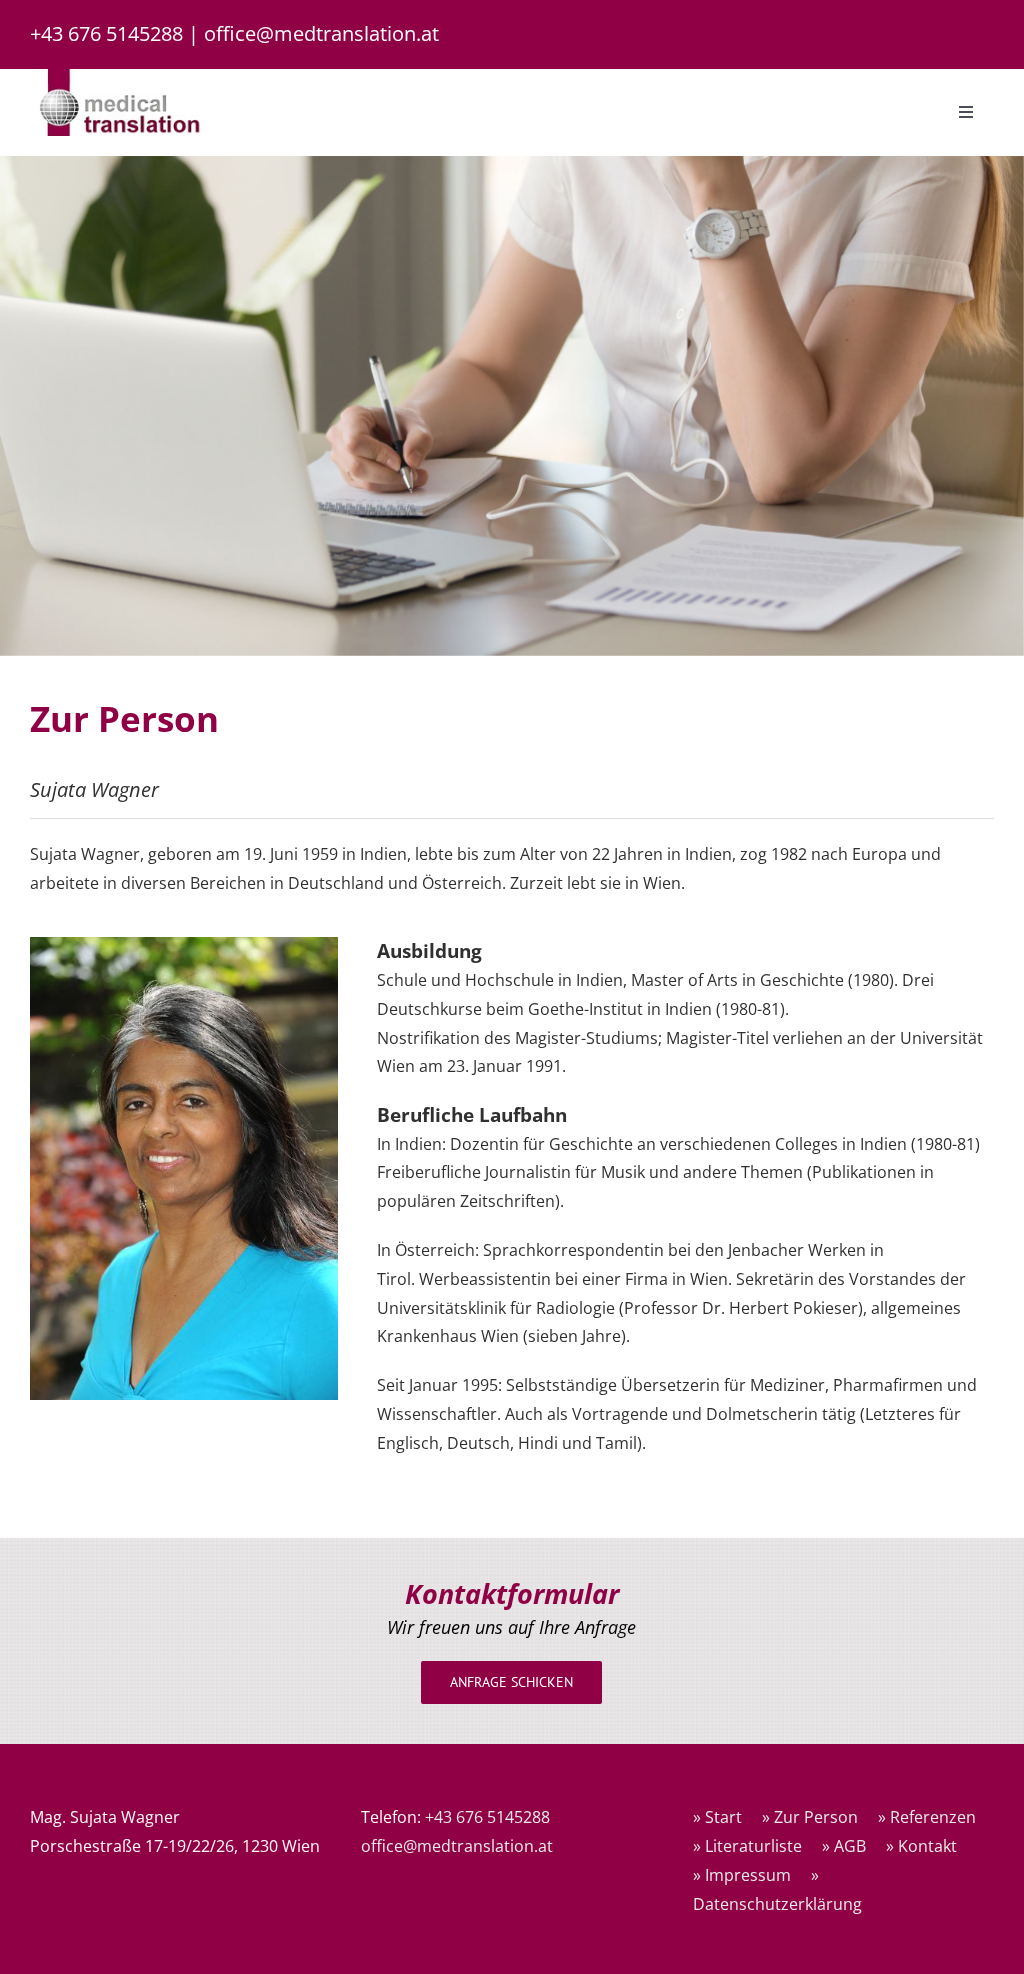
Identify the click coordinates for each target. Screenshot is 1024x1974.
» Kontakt (921, 1846)
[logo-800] (120, 77)
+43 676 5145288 (106, 33)
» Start (717, 1817)
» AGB (844, 1846)
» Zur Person (810, 1817)
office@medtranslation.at (321, 33)
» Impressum (742, 1875)
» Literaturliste (747, 1846)
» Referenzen (927, 1817)
